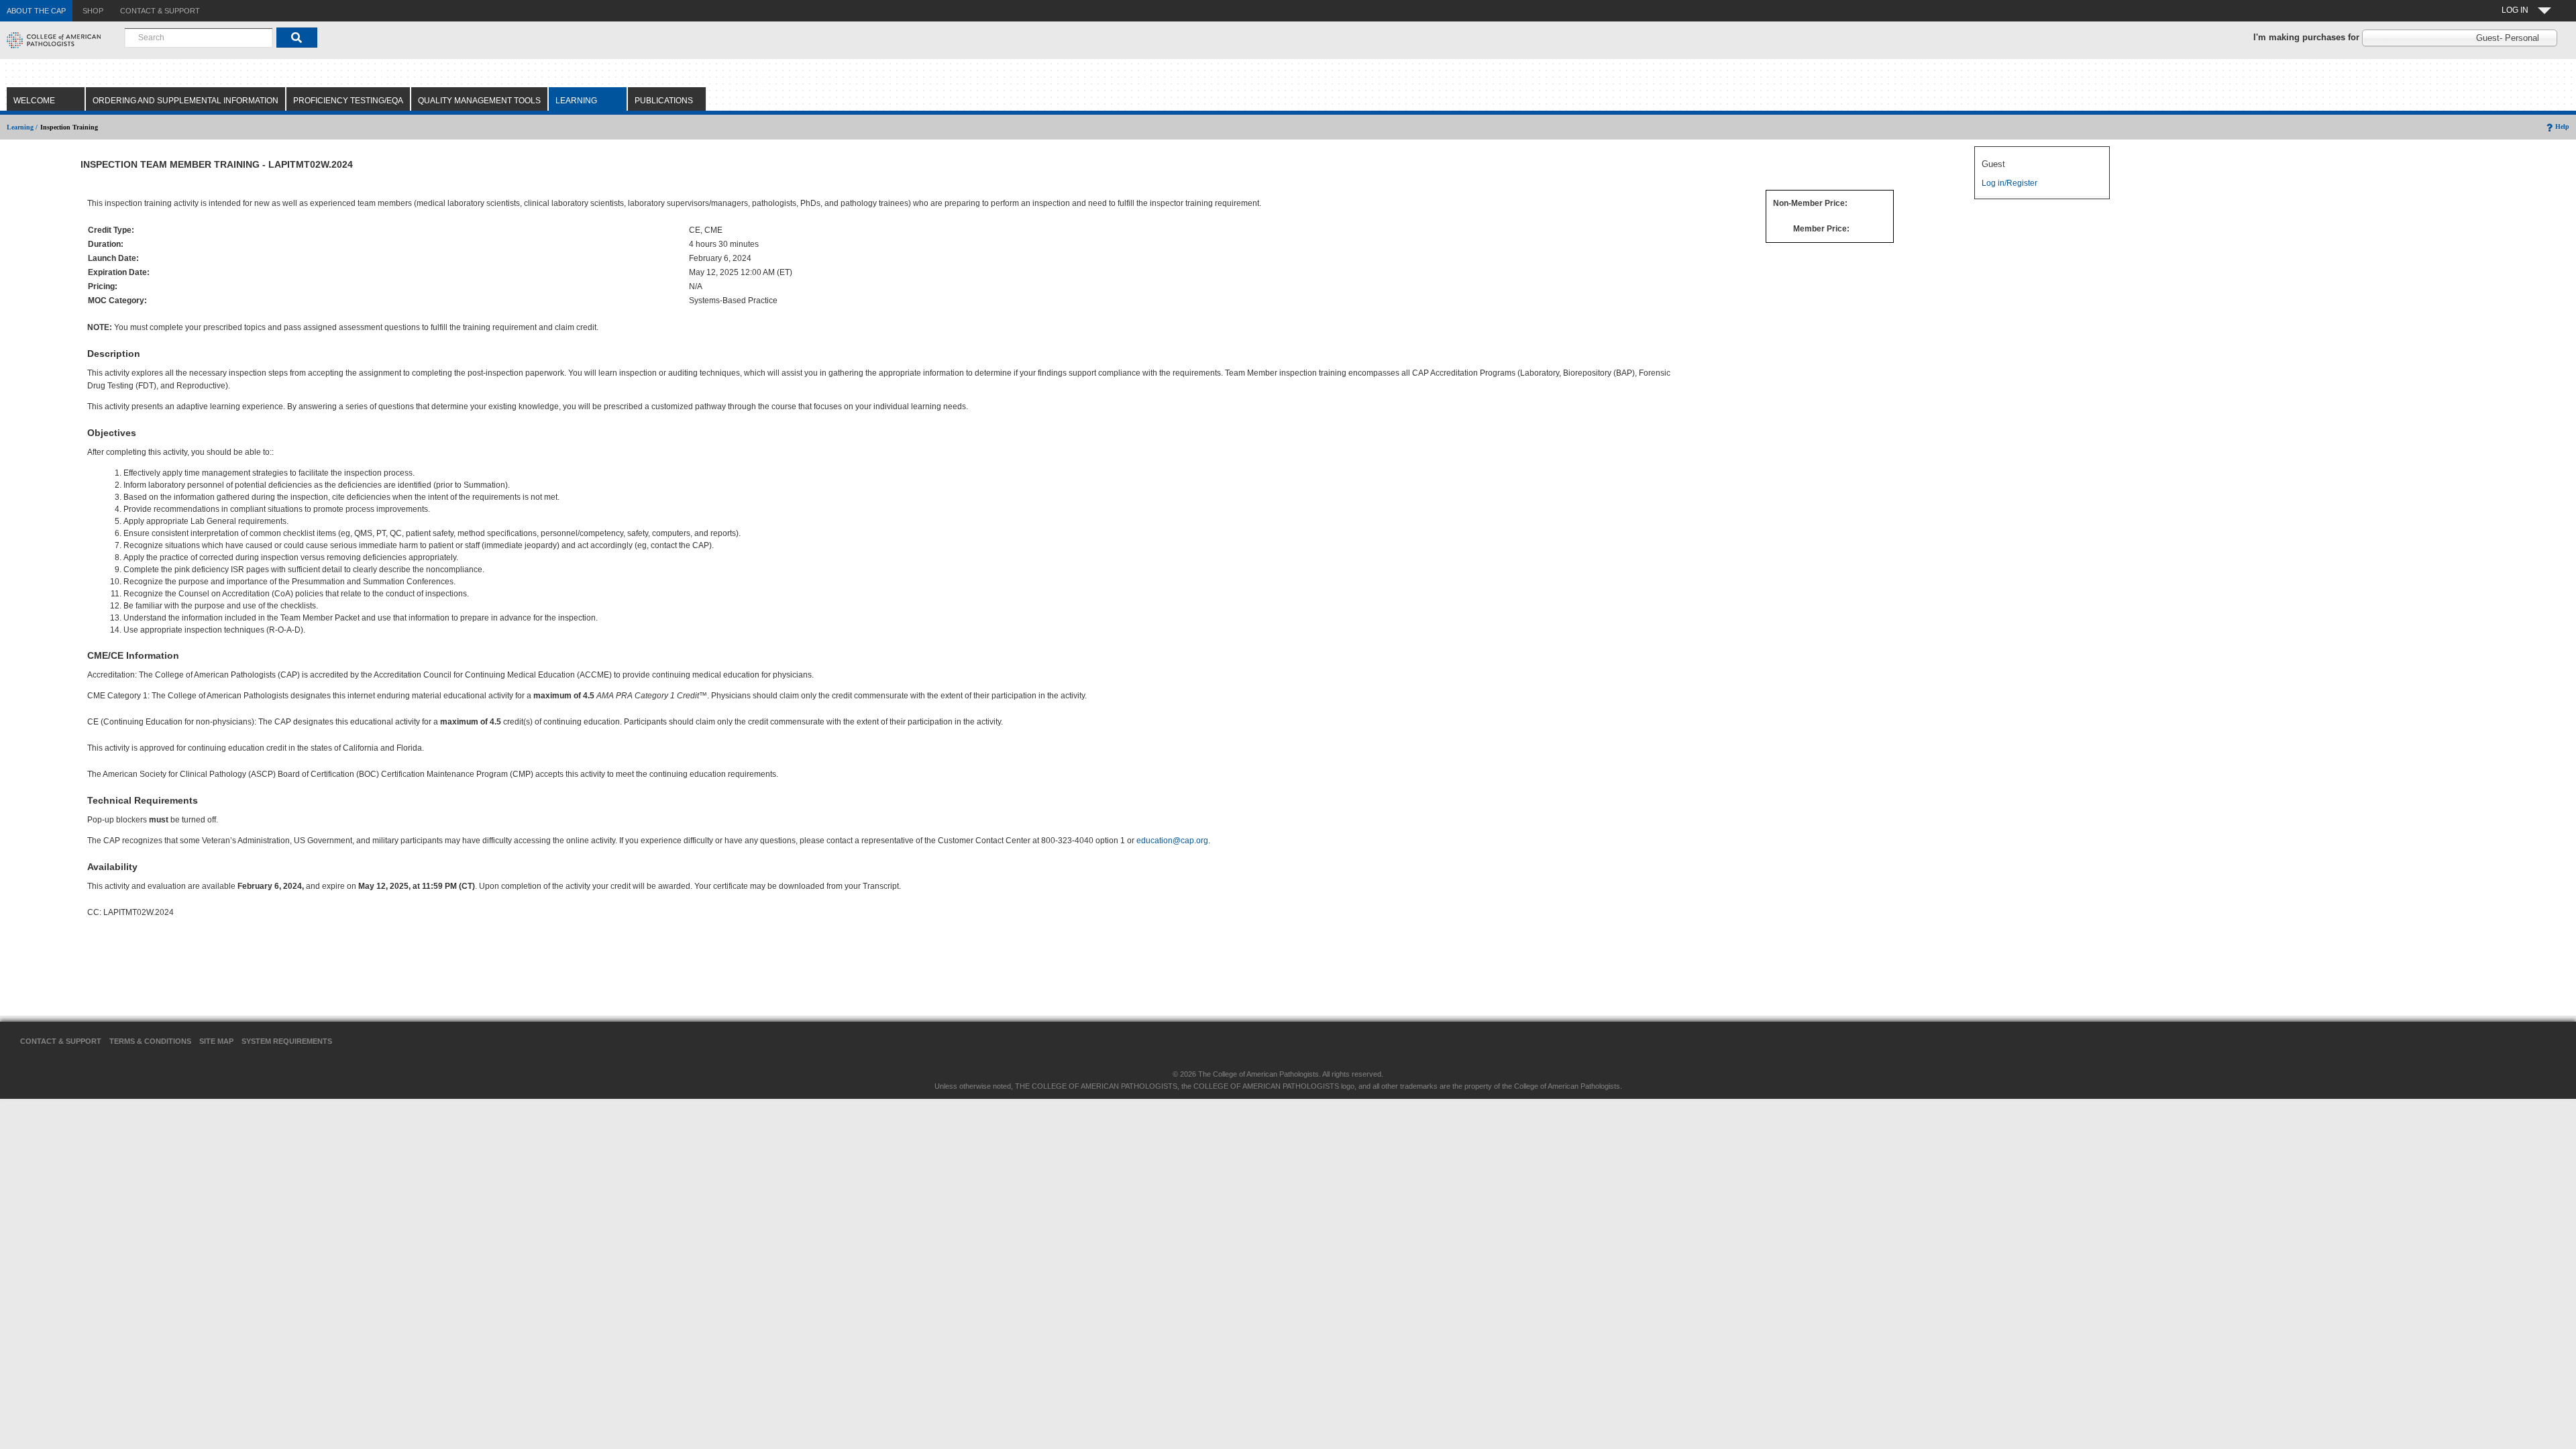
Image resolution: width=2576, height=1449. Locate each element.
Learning (576, 101)
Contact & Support (61, 1041)
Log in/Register (2009, 183)
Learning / (22, 127)
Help (2562, 126)
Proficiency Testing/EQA (348, 101)
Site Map (216, 1041)
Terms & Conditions (150, 1041)
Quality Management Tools (479, 101)
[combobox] (199, 38)
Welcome (34, 101)
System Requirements (287, 1041)
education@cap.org (1172, 841)
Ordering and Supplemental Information (185, 101)
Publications (664, 101)
